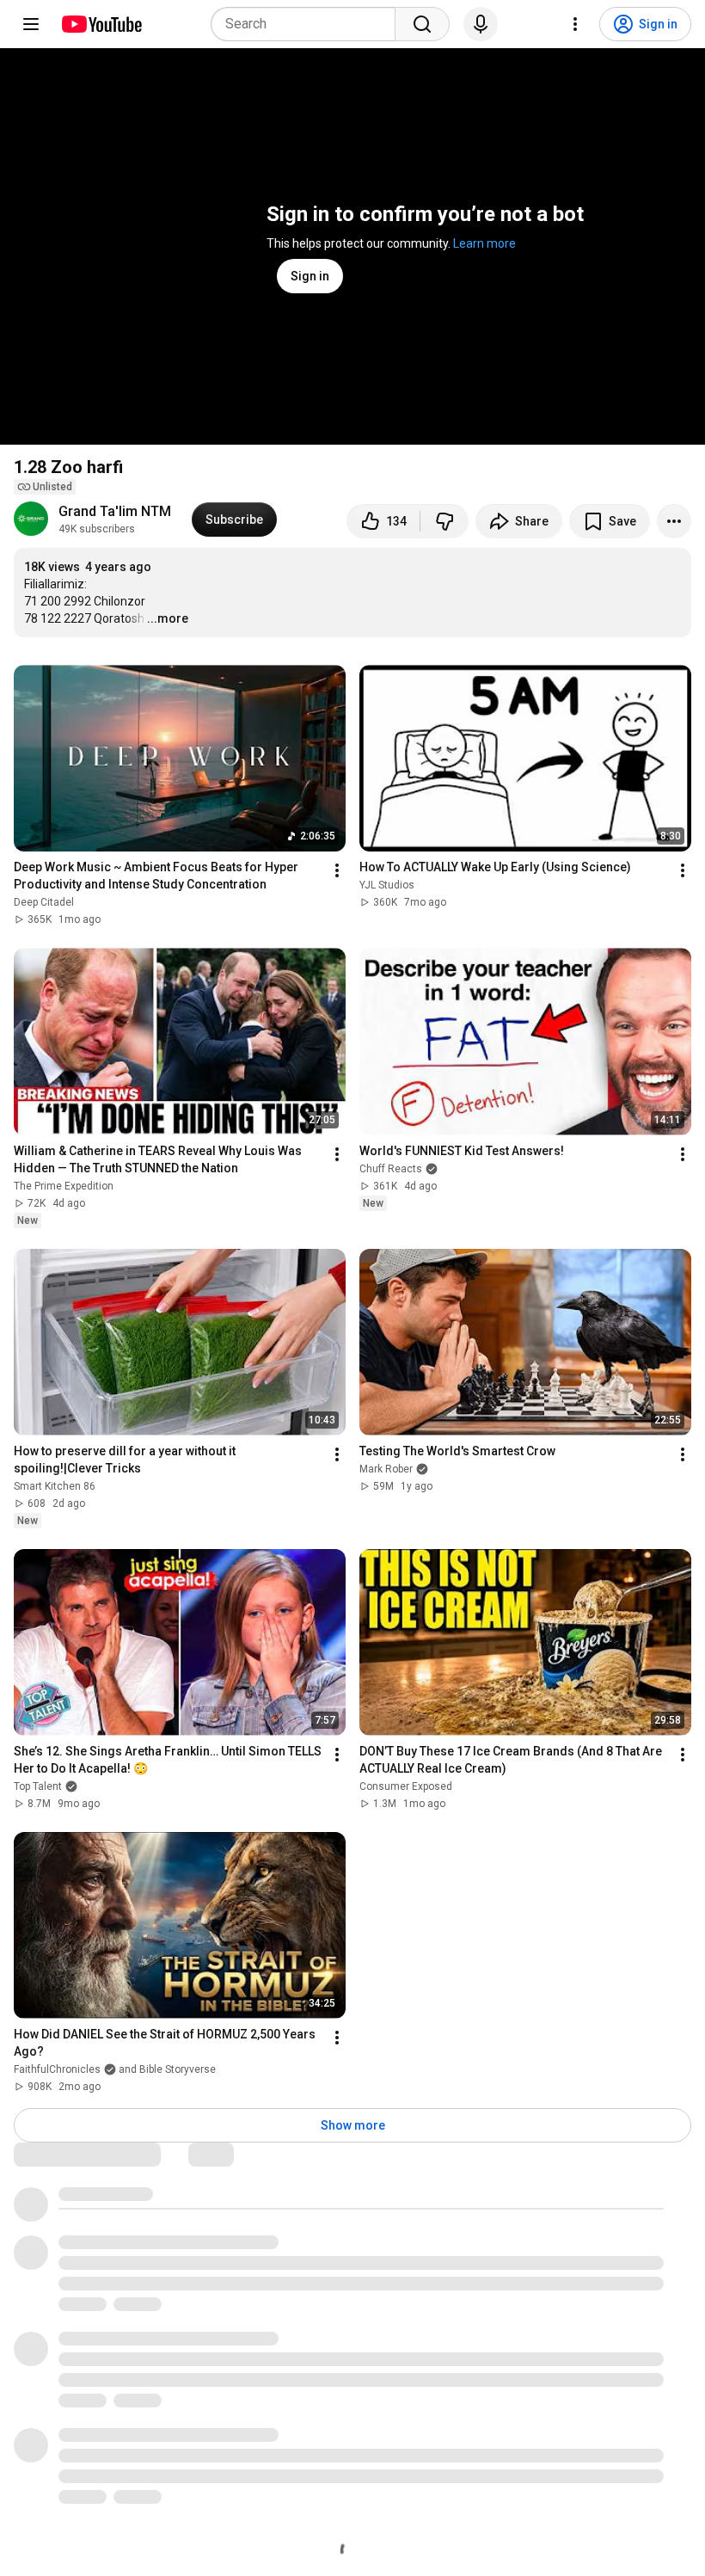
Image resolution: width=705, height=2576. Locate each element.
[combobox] (308, 24)
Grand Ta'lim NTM (115, 511)
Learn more (484, 243)
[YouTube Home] (101, 24)
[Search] (422, 24)
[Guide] (31, 24)
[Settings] (575, 24)
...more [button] (168, 618)
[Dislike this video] (444, 521)
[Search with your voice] (481, 24)
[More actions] (674, 521)
